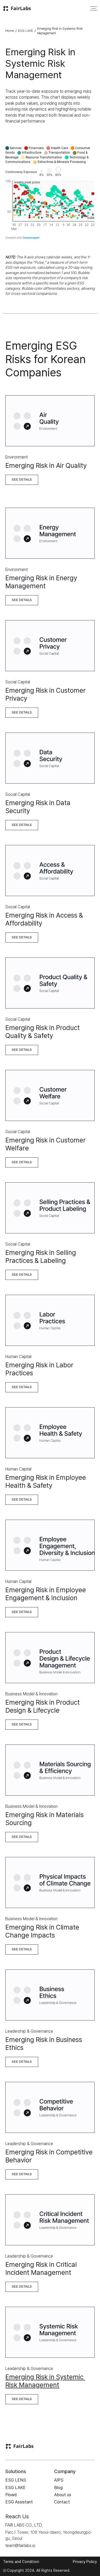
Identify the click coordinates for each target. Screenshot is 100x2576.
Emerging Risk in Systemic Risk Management (45, 2381)
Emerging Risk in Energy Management (42, 582)
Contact (62, 2502)
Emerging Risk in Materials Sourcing (45, 1819)
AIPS (59, 2480)
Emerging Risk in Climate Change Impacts (43, 1931)
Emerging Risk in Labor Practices (40, 1369)
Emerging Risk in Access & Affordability (45, 919)
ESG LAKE (26, 31)
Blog (58, 2488)
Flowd (11, 2495)
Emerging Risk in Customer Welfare (46, 1144)
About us (63, 2495)
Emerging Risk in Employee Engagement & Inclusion (46, 1594)
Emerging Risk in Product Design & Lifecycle (43, 1706)
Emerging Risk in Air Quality (46, 465)
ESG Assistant (19, 2502)
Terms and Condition (21, 2562)
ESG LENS (16, 2480)
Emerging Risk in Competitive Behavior (50, 2156)
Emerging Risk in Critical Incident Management (42, 2268)
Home (10, 31)
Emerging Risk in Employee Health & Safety (46, 1481)
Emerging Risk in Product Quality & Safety (43, 1032)
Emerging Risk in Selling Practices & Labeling (41, 1257)
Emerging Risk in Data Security (39, 807)
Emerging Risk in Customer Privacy (46, 694)
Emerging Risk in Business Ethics (45, 2044)
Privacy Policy (85, 2562)
